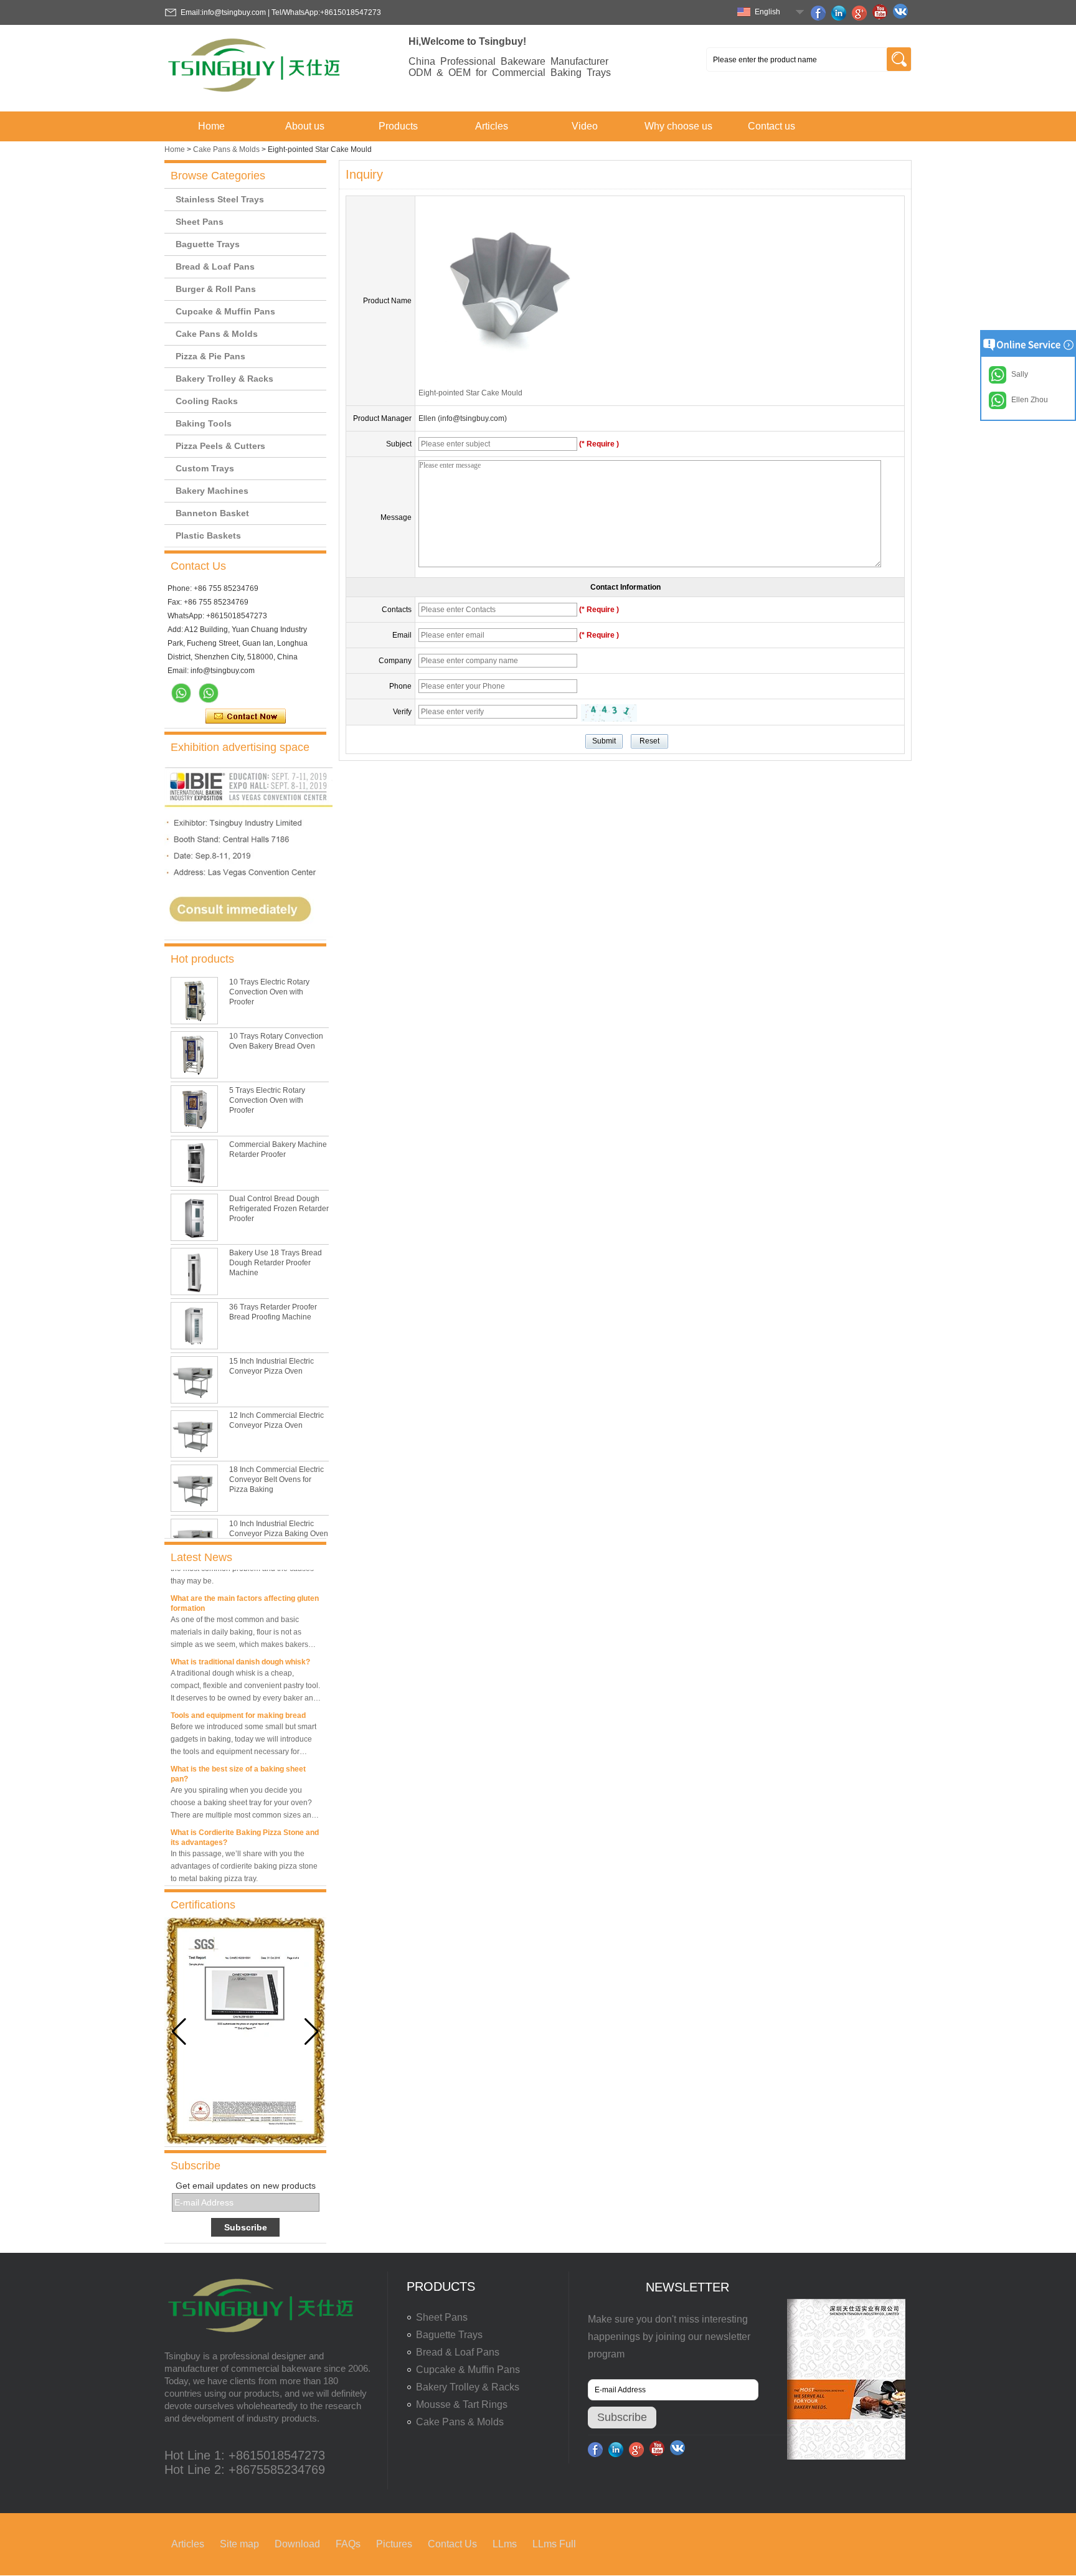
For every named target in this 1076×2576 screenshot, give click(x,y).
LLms (505, 2544)
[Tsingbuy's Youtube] (882, 13)
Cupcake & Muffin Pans (225, 311)
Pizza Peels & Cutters (220, 446)
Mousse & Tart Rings (462, 2404)
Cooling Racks (207, 401)
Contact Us (452, 2544)
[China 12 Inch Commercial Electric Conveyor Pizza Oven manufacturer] (194, 1434)
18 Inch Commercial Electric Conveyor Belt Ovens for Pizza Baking (276, 1479)
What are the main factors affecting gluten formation (245, 1590)
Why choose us (678, 126)
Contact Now (246, 717)
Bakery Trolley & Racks (224, 379)
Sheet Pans (200, 222)
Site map (239, 2544)
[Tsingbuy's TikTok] (902, 13)
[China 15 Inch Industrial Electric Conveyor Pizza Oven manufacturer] (194, 1380)
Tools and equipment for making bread (238, 1702)
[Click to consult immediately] (248, 935)
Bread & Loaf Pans (215, 267)
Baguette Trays (208, 244)
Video (585, 126)
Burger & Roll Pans (216, 289)
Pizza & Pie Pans (210, 356)
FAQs (348, 2544)
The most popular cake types (222, 1883)
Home (211, 126)
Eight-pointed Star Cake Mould (470, 393)
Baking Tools (204, 423)
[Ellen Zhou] (181, 693)
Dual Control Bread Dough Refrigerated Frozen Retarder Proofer (279, 1209)
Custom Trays (205, 468)
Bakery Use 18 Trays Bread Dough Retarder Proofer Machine (276, 1263)
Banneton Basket (212, 513)
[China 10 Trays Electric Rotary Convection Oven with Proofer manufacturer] (194, 1001)
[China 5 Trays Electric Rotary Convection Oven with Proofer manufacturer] (194, 1109)
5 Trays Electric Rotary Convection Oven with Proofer (267, 1100)
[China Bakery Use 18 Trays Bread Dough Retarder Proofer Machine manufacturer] (194, 1271)
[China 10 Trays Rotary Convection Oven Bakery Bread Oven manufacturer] (194, 1055)
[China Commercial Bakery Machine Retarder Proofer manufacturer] (194, 1163)
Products (398, 126)
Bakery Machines (212, 491)
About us (305, 126)
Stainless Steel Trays (220, 199)
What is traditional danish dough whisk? (240, 1649)
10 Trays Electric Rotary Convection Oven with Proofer (269, 992)
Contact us (772, 126)
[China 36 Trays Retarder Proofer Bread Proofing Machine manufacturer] (194, 1326)
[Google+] (861, 13)
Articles (492, 126)
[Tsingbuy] (255, 96)
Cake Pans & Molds (226, 149)
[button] (312, 2032)
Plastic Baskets (208, 535)
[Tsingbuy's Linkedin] (841, 13)
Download (297, 2544)
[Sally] (209, 693)
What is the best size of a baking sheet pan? (238, 1761)
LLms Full (554, 2544)
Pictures (394, 2544)
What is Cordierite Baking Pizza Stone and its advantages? (245, 1824)
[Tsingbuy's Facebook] (820, 13)
